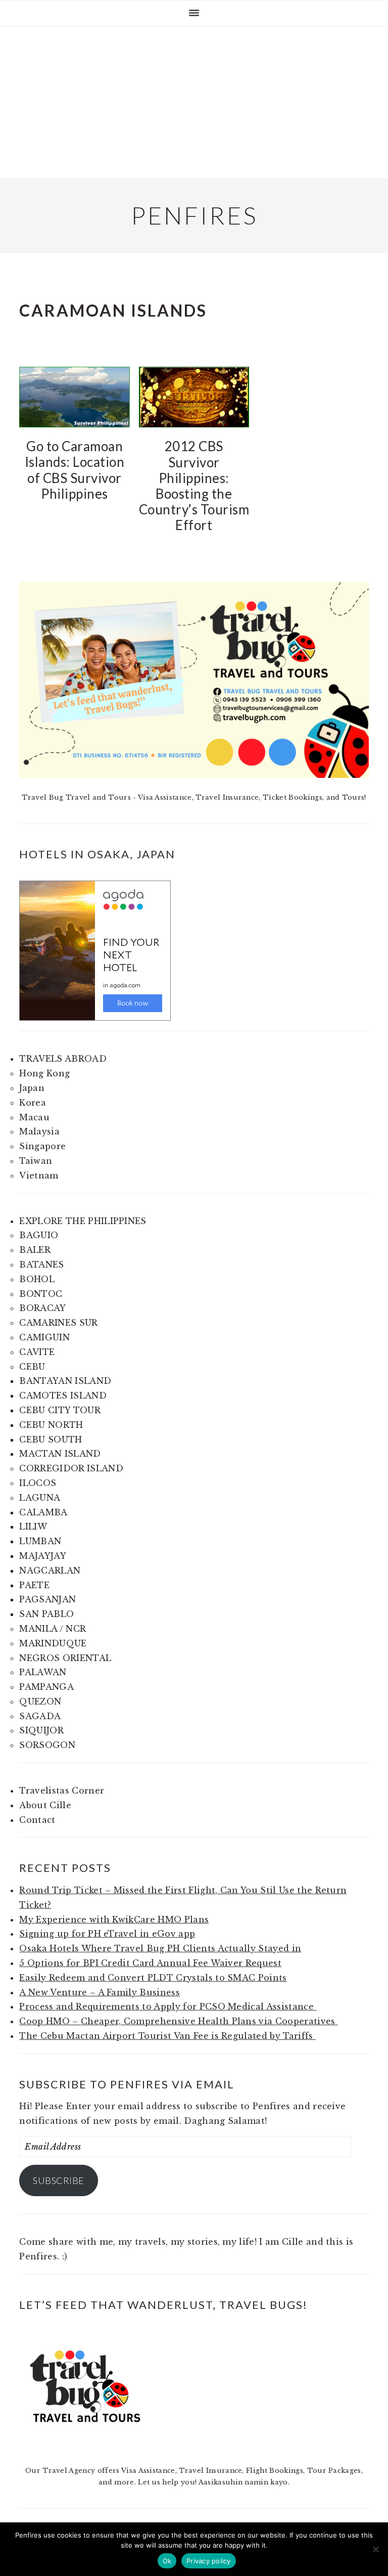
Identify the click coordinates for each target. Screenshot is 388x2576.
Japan (32, 1088)
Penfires (194, 215)
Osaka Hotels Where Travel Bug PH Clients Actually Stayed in (160, 1948)
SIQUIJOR (41, 1730)
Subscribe (59, 2180)
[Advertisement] (194, 102)
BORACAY (42, 1308)
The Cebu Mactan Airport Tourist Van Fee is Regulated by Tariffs (167, 2036)
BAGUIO (39, 1235)
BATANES (41, 1264)
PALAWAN (43, 1672)
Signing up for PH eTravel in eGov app (107, 1934)
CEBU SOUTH (51, 1439)
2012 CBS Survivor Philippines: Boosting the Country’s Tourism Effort (194, 486)
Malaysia (39, 1131)
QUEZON (40, 1701)
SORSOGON (47, 1745)
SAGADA (40, 1716)
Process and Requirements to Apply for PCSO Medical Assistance (168, 2006)
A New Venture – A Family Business (100, 1992)
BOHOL (37, 1279)
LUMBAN (40, 1541)
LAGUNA (40, 1498)
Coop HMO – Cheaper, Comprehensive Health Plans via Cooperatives (178, 2021)
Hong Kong (44, 1073)
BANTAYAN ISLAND (65, 1381)
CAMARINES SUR (58, 1323)
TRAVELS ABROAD (63, 1059)
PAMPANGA (46, 1687)
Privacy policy (209, 2561)
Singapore (42, 1146)
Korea (33, 1103)
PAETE (34, 1585)
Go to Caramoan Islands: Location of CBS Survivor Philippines (75, 470)
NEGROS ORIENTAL (65, 1658)
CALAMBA (43, 1512)
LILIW (33, 1526)
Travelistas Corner (62, 1791)
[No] (375, 2549)
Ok (167, 2561)
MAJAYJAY (43, 1556)
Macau (34, 1117)
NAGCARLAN (50, 1570)
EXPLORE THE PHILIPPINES (83, 1221)
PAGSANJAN (47, 1599)
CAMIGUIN (44, 1337)
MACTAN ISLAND (60, 1454)
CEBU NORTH (51, 1425)
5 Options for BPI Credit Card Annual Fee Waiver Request (150, 1963)
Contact (37, 1820)
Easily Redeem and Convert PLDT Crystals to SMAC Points (153, 1978)
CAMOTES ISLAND (63, 1395)
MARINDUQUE (53, 1643)
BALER (35, 1250)
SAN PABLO (46, 1614)
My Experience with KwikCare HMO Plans (114, 1919)
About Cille (45, 1805)
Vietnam (39, 1175)
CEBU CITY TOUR (60, 1410)
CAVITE (37, 1352)
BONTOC (41, 1294)
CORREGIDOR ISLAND (71, 1468)
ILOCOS (38, 1483)
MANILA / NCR (53, 1629)
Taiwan (36, 1161)
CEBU (32, 1367)
